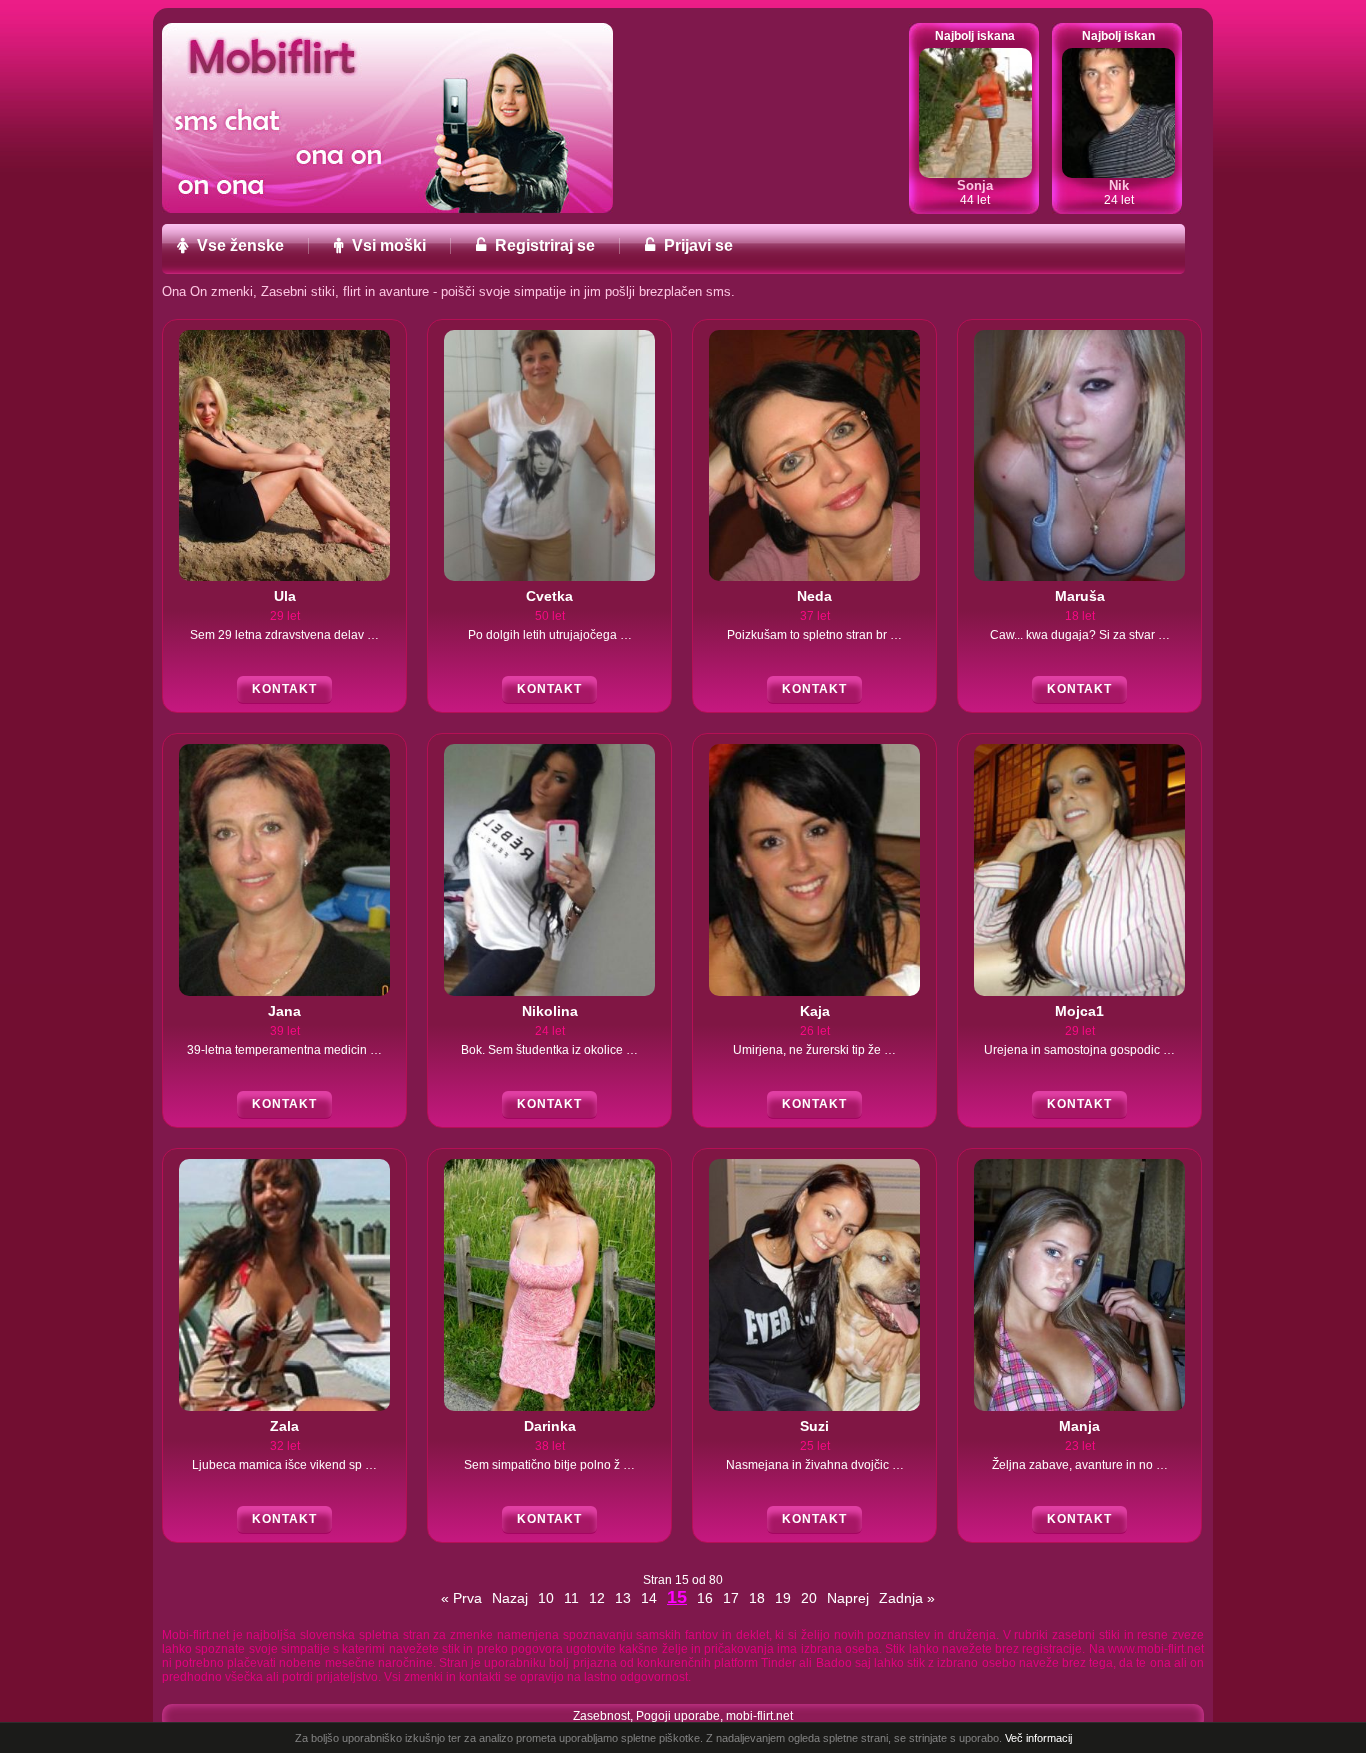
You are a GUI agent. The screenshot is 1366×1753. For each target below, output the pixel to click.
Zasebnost (601, 1716)
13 (623, 1598)
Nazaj (510, 1598)
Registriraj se (543, 246)
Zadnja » (907, 1598)
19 (783, 1598)
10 (546, 1598)
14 (649, 1598)
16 (705, 1598)
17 (731, 1598)
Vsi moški (387, 246)
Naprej (848, 1598)
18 (757, 1598)
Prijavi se (696, 246)
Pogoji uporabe (678, 1716)
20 (809, 1598)
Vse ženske (238, 246)
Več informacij (1038, 1738)
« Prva (461, 1598)
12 (597, 1598)
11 (571, 1598)
